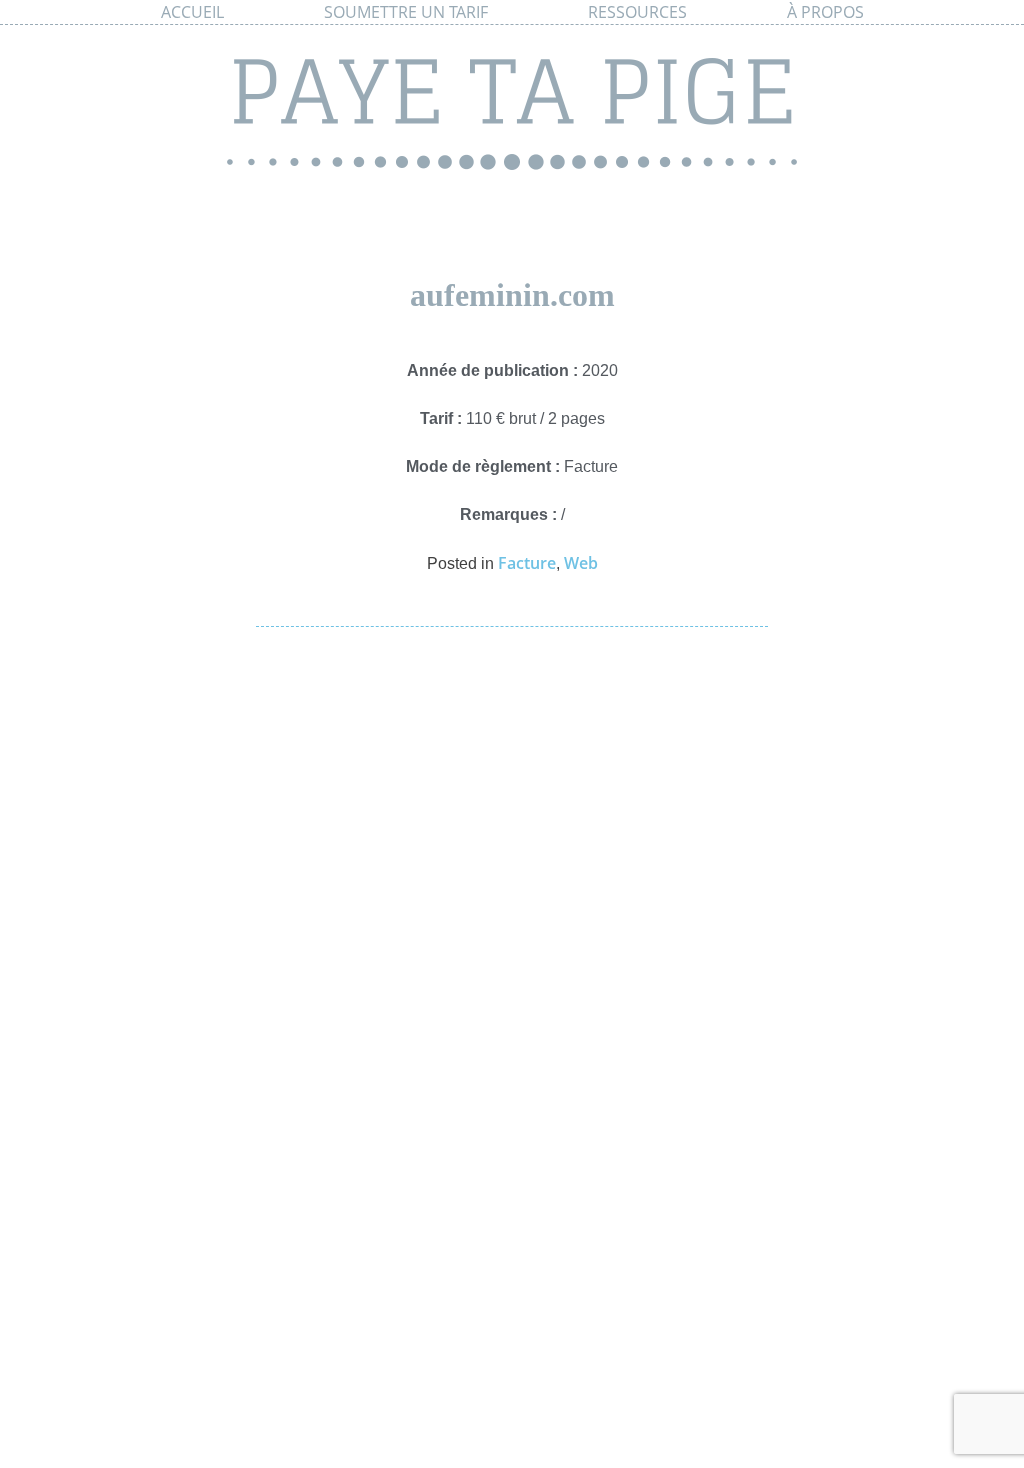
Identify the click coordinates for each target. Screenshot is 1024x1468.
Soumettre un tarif (406, 12)
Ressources (637, 12)
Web (581, 563)
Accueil (192, 12)
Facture (527, 563)
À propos (825, 12)
